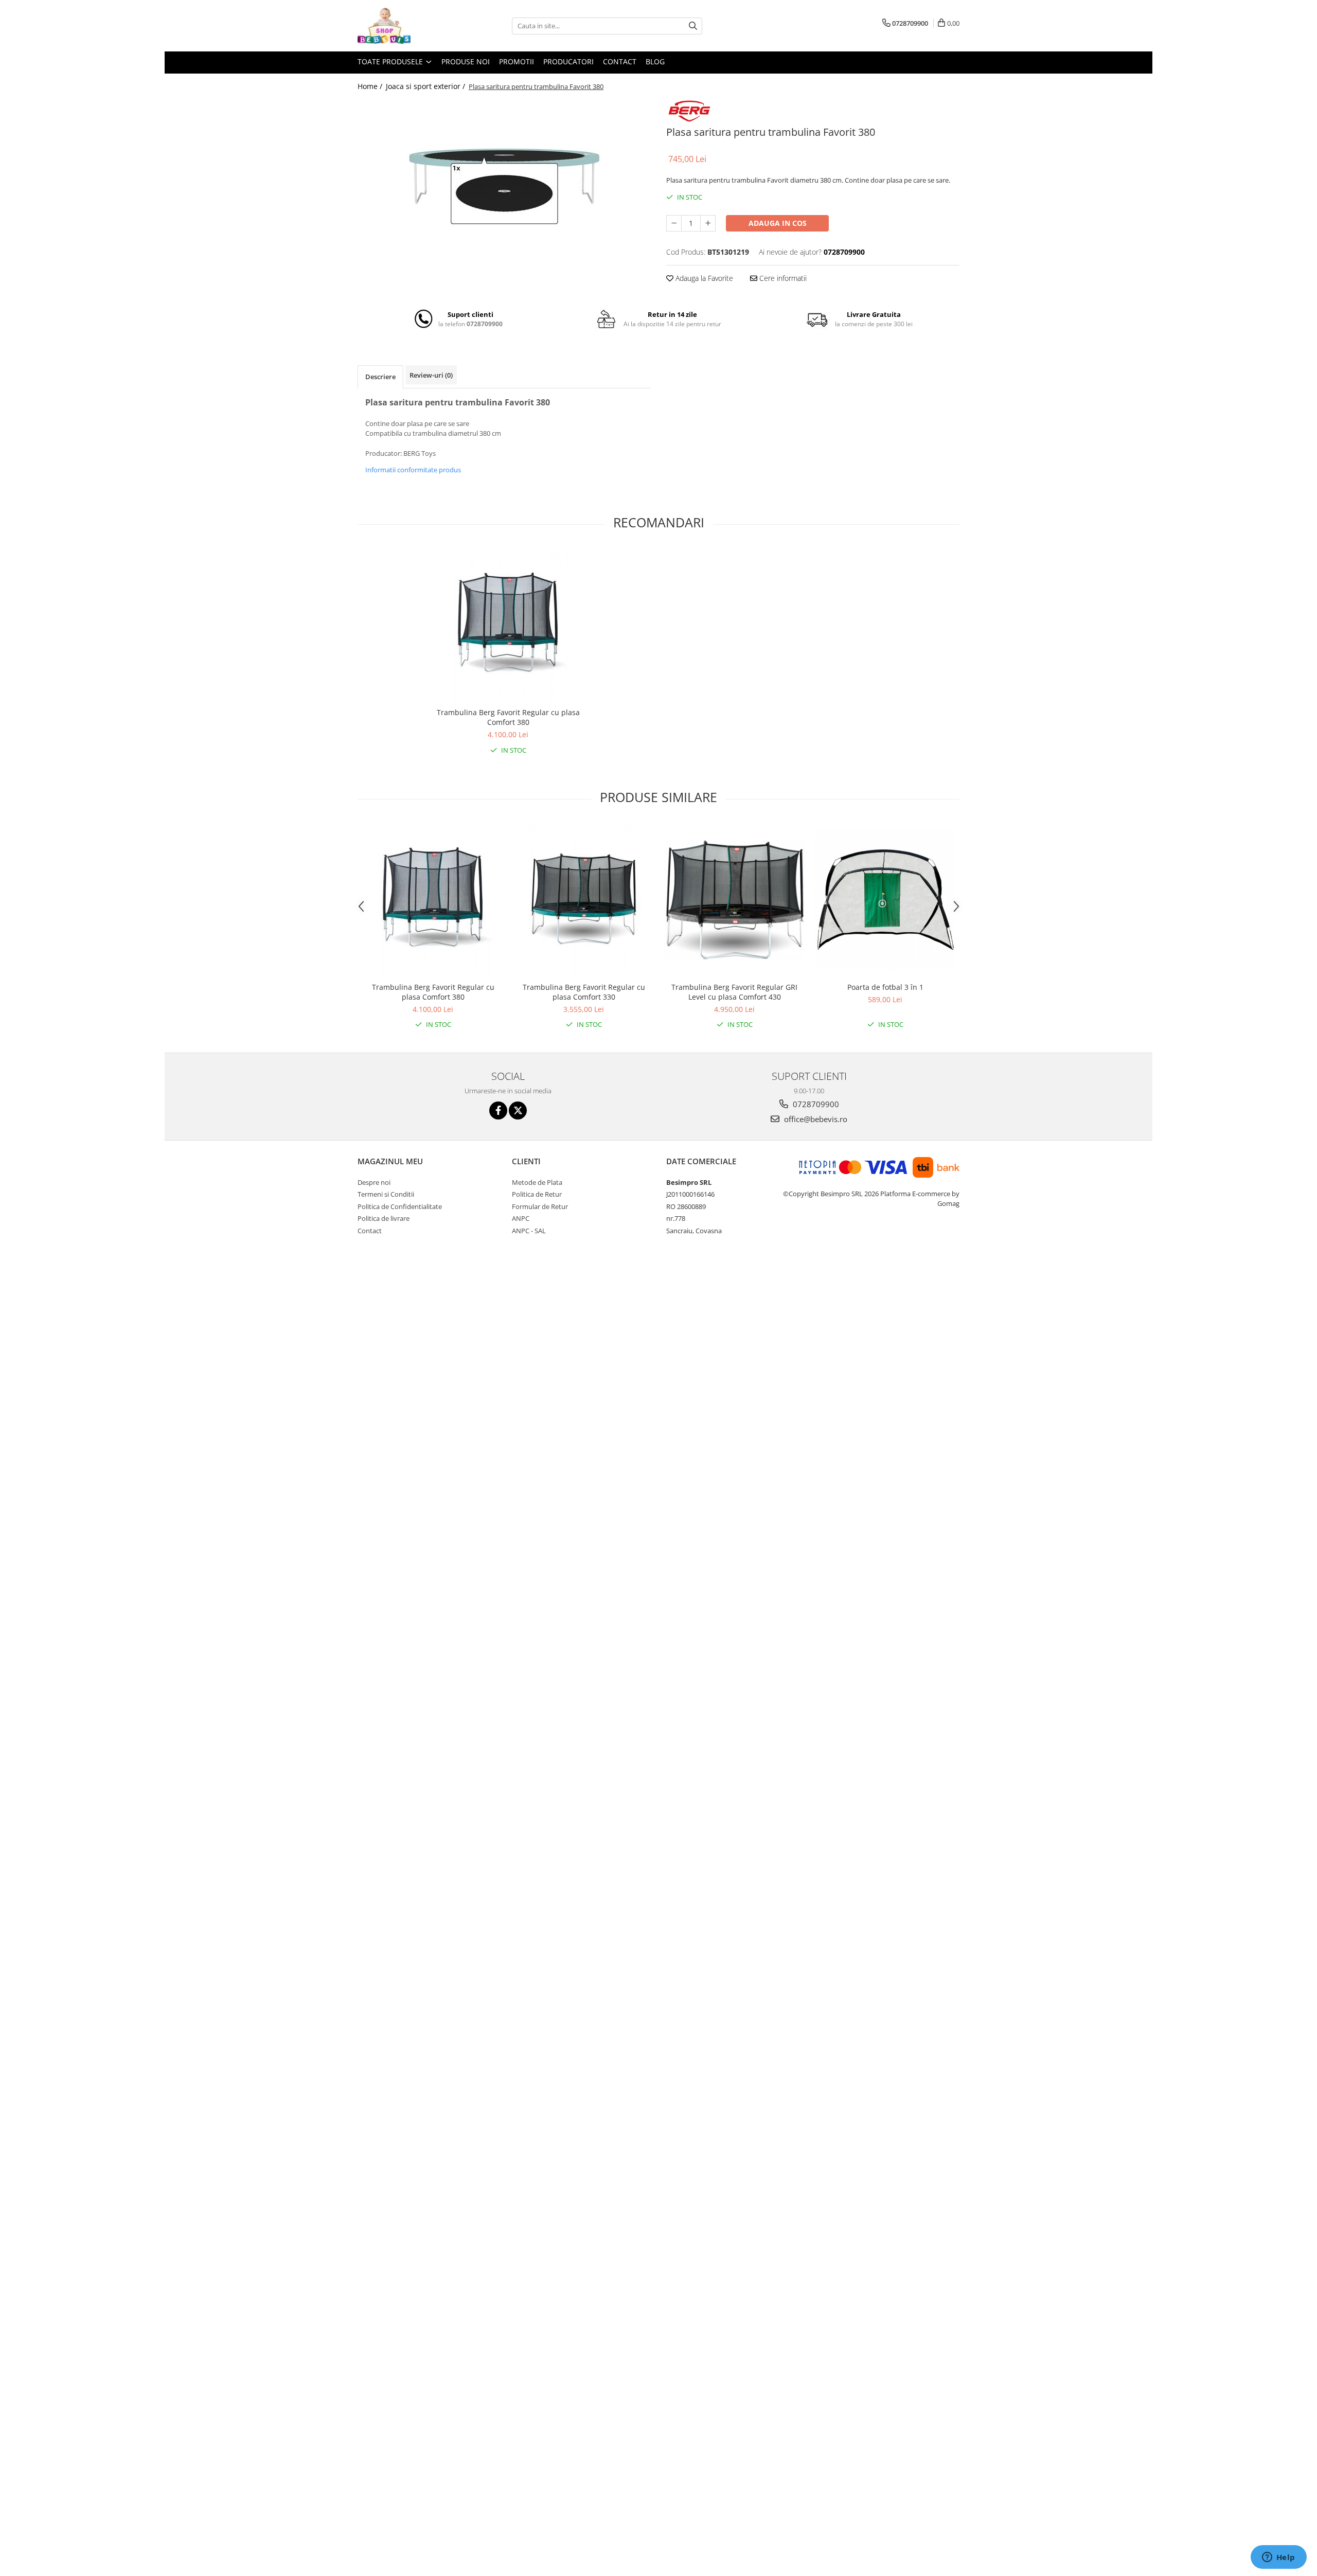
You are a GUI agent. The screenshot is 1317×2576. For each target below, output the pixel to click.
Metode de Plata (537, 1182)
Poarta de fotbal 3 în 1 (885, 987)
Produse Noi (466, 61)
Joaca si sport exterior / (426, 86)
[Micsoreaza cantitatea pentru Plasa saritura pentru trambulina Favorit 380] (674, 223)
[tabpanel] (504, 176)
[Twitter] (518, 1111)
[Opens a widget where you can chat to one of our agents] (1278, 2558)
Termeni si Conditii (386, 1194)
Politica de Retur (537, 1194)
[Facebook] (498, 1111)
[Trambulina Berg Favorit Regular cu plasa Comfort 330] (584, 900)
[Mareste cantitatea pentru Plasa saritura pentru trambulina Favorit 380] (708, 223)
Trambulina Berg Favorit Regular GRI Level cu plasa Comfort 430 (734, 992)
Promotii (517, 61)
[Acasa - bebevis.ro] (409, 26)
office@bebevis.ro (815, 1119)
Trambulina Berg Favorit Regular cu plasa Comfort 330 (584, 992)
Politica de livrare (384, 1218)
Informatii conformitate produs (413, 470)
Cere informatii (782, 278)
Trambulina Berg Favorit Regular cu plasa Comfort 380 (508, 717)
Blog (655, 61)
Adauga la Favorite (703, 278)
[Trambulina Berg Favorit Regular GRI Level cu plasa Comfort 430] (734, 900)
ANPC (521, 1218)
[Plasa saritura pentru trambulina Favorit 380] (504, 176)
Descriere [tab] (380, 377)
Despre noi (374, 1182)
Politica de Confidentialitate (400, 1206)
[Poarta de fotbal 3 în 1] (885, 900)
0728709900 (815, 1104)
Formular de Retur (540, 1206)
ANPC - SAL (529, 1231)
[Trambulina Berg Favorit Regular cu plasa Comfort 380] (508, 625)
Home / (371, 86)
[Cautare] (693, 26)
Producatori (568, 61)
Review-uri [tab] (431, 375)
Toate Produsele (391, 61)
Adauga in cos (778, 223)
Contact (620, 61)
